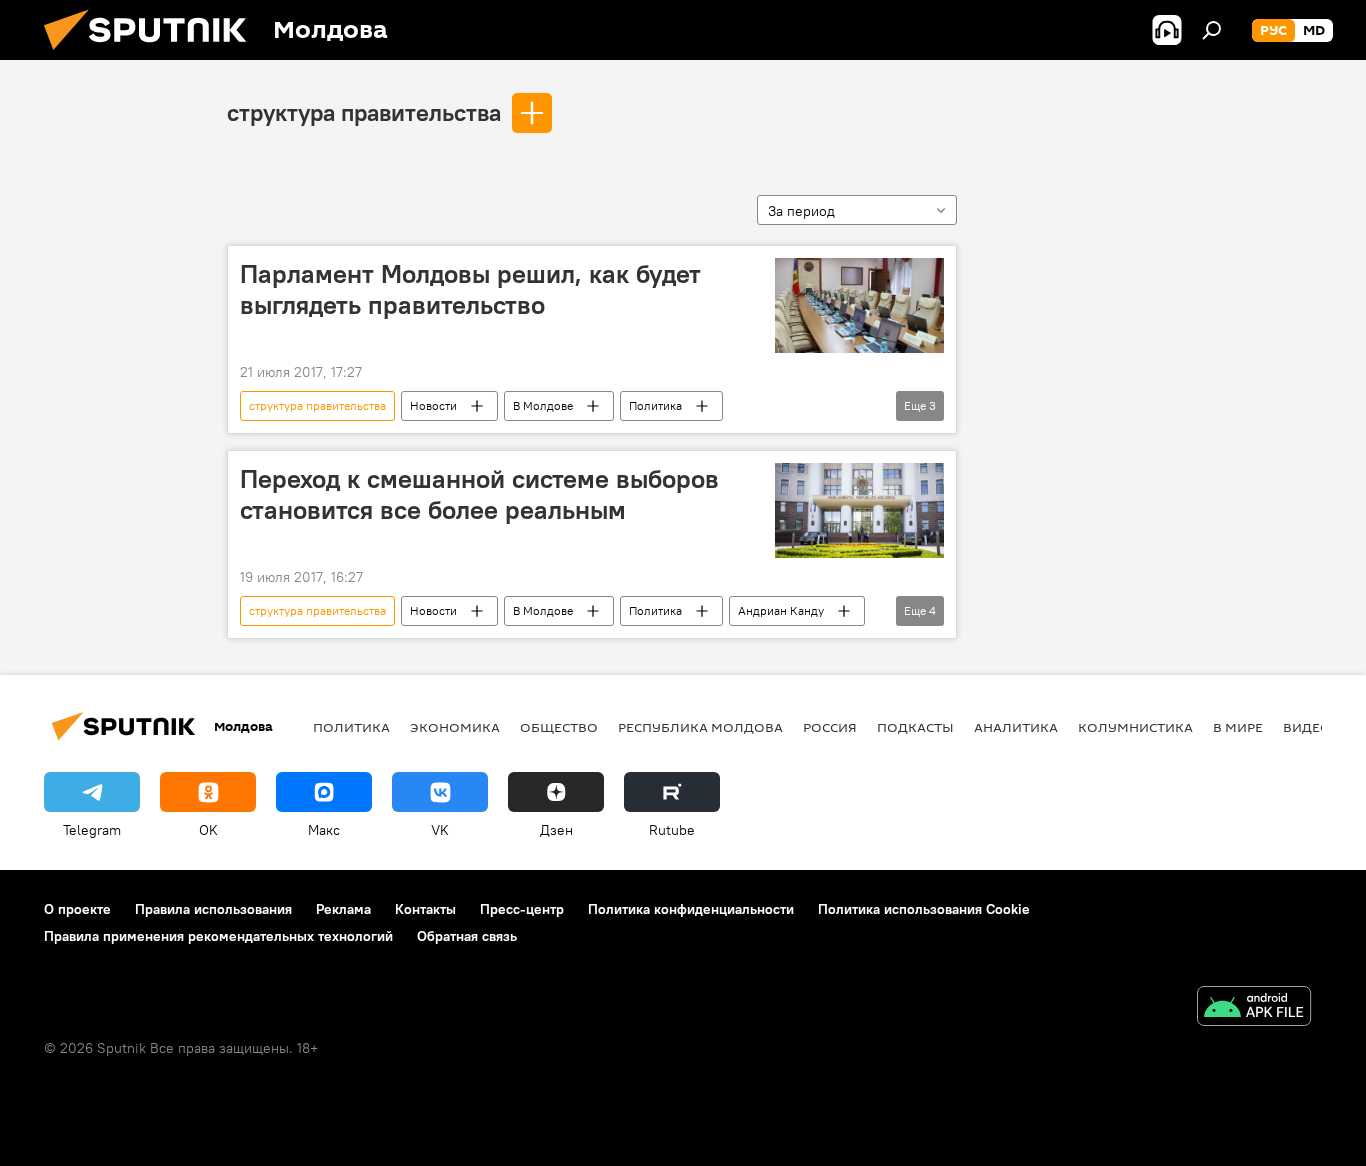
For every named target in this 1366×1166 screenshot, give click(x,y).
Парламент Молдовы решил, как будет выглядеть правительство (470, 289)
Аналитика (1016, 727)
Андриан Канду (781, 610)
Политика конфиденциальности (691, 909)
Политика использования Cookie (924, 909)
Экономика (455, 727)
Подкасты (915, 727)
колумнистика (1135, 727)
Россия (830, 727)
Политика (655, 405)
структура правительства (364, 112)
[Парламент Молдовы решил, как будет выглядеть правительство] (859, 305)
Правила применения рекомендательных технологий (218, 936)
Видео (1307, 727)
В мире (1238, 727)
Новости (433, 405)
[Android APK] (1254, 1008)
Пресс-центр (522, 909)
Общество (559, 727)
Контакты (425, 909)
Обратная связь (467, 936)
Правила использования (213, 909)
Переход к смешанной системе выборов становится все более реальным (479, 494)
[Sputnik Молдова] (153, 55)
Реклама (343, 909)
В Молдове (543, 405)
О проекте (77, 909)
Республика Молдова (700, 727)
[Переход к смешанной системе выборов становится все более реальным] (859, 510)
